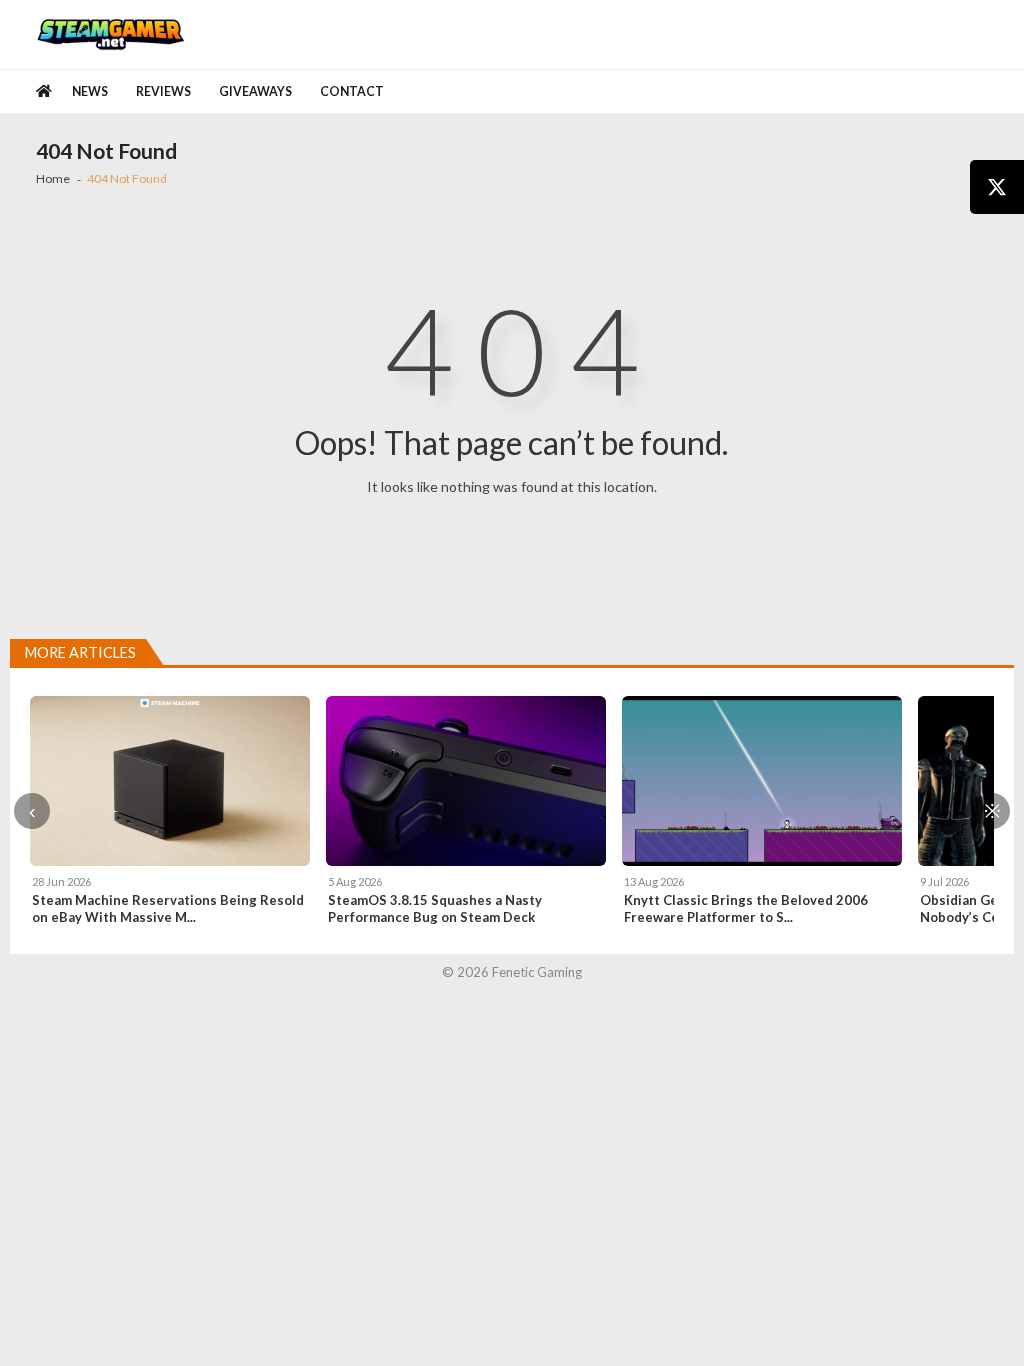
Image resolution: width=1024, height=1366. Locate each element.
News (90, 91)
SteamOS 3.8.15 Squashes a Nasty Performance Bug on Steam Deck (435, 908)
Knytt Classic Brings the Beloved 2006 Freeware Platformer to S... (746, 908)
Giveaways (255, 91)
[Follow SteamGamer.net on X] (997, 187)
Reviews (163, 91)
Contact (352, 91)
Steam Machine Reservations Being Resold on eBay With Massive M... (168, 908)
